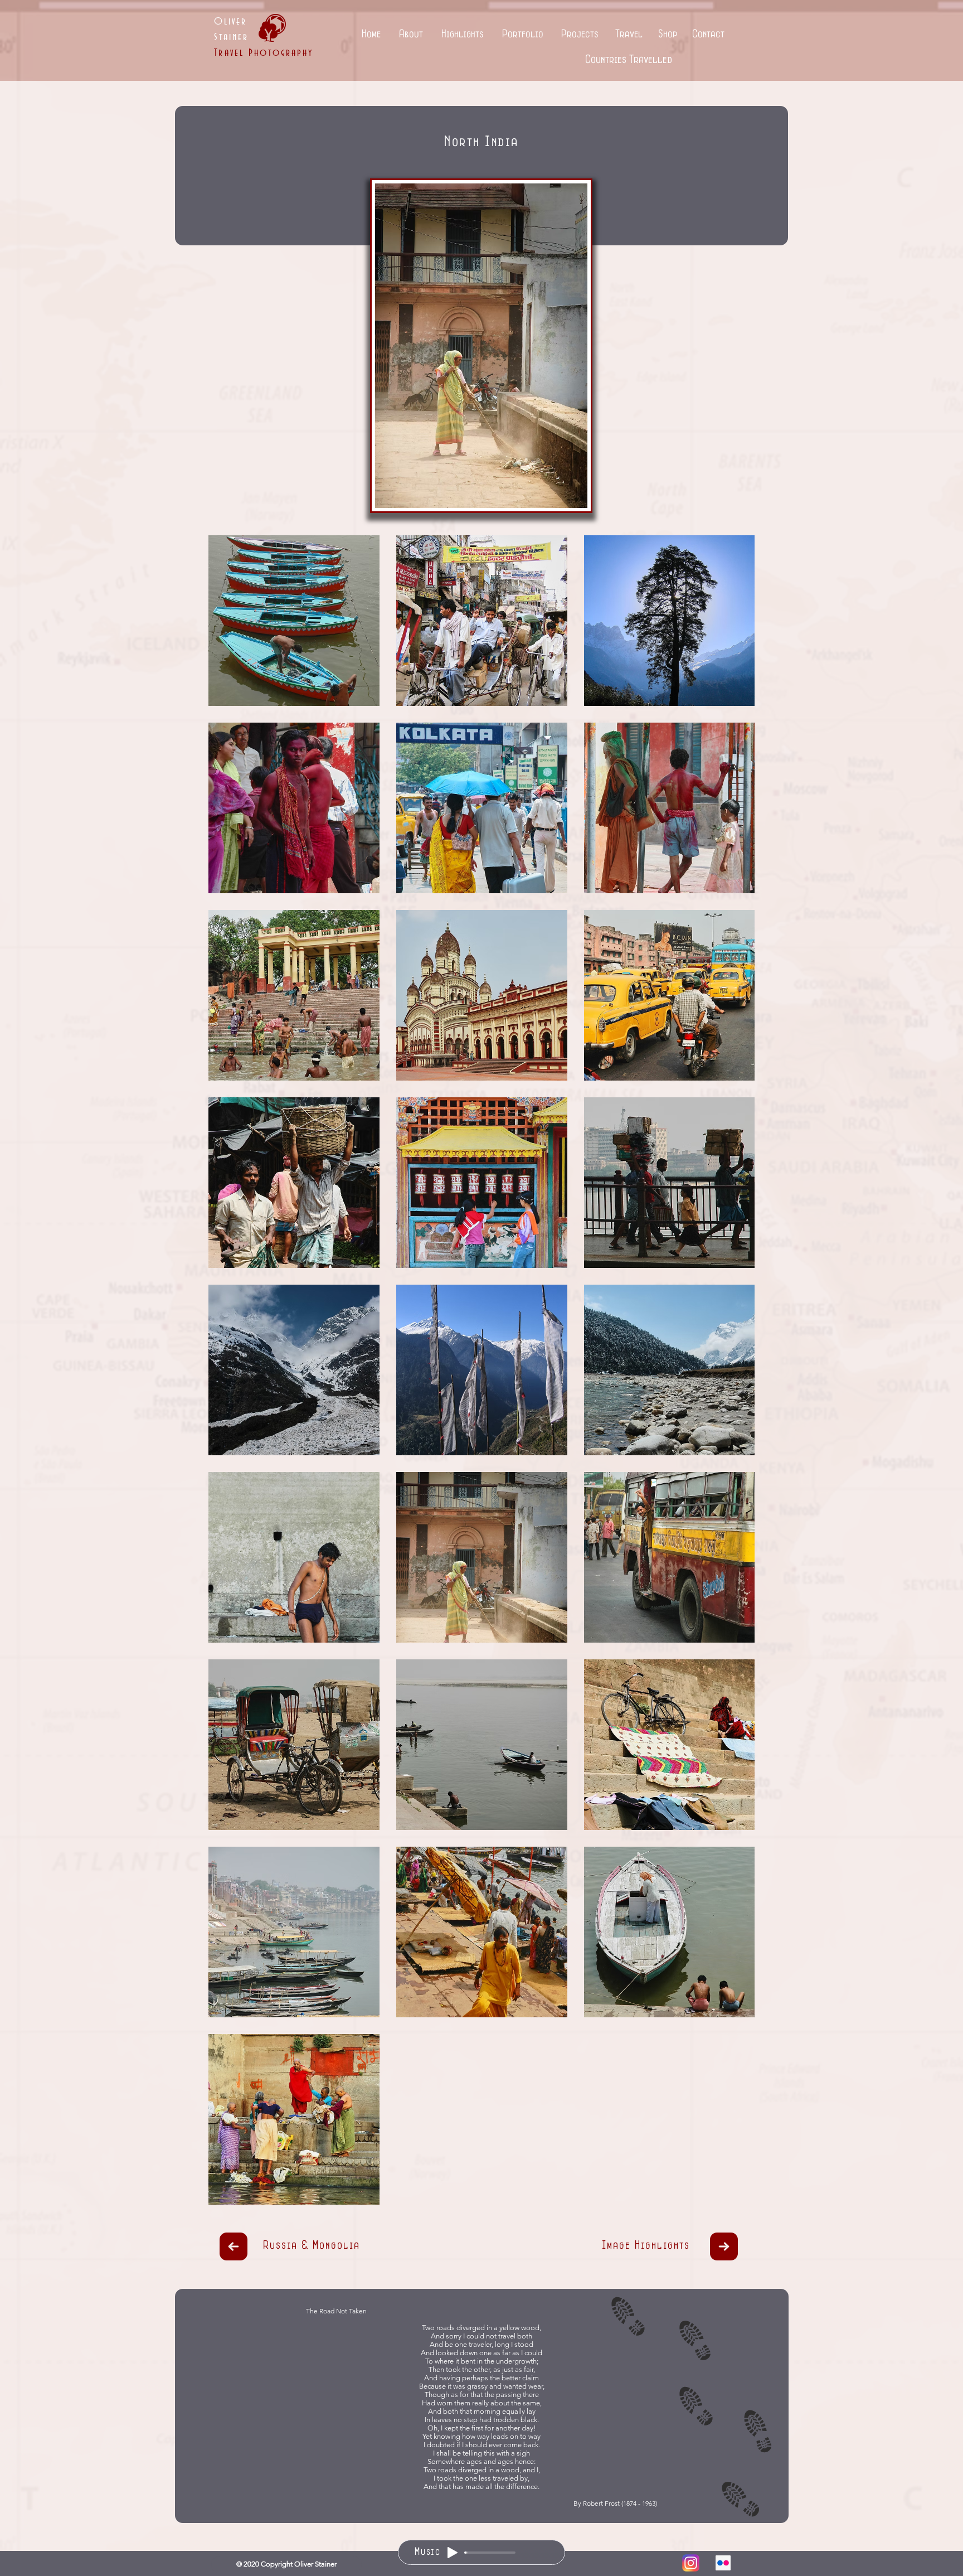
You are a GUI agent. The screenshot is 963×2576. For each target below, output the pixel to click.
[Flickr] (723, 2563)
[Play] (453, 2553)
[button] (411, 35)
